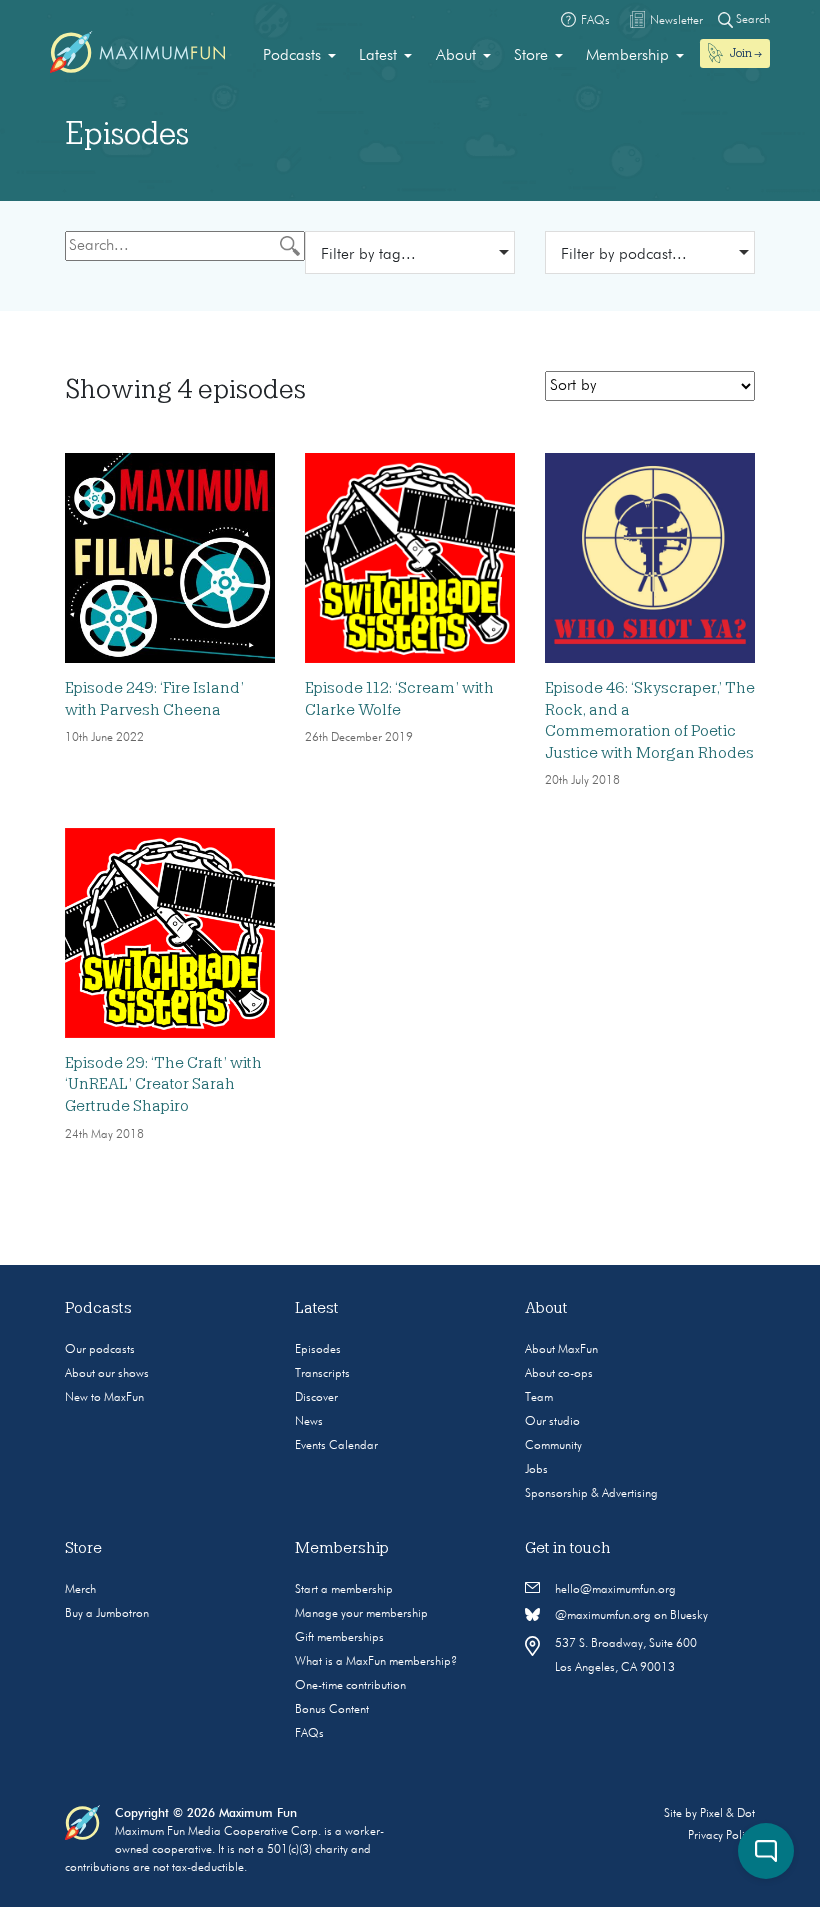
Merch (80, 1590)
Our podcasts (100, 1350)
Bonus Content (332, 1710)
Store (531, 56)
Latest (378, 56)
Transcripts (322, 1374)
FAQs (309, 1734)
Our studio (552, 1422)
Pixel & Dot (727, 1814)
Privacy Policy (721, 1836)
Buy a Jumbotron (107, 1614)
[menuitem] (299, 56)
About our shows (107, 1374)
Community (553, 1446)
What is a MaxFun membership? (376, 1662)
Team (539, 1398)
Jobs (536, 1470)
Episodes (318, 1350)
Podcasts (292, 56)
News (309, 1422)
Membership (627, 56)
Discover (316, 1398)
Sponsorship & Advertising (591, 1494)
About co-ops (559, 1374)
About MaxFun (561, 1350)
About (456, 56)
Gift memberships (339, 1638)
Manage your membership (361, 1614)
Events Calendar (336, 1446)
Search (751, 20)
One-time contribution (350, 1686)
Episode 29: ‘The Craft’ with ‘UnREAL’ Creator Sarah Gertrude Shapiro (163, 1084)
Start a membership (344, 1590)
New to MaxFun (104, 1398)
